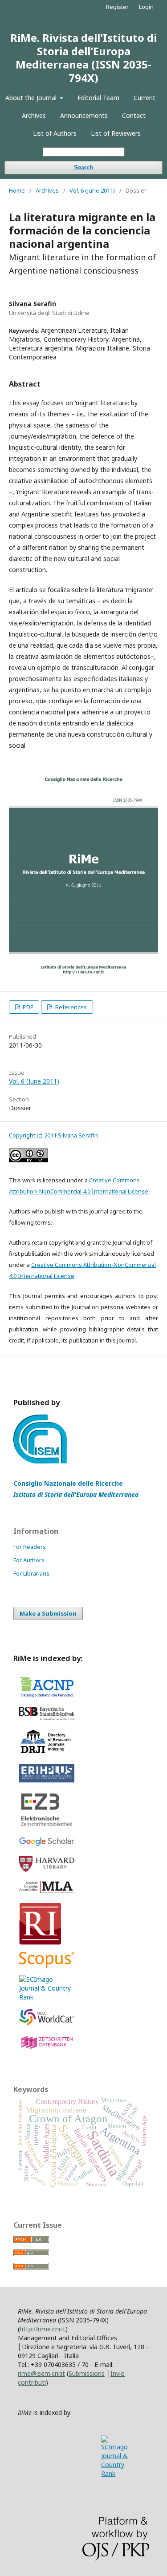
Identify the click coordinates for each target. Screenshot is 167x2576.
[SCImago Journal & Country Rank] (47, 1997)
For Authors (29, 1560)
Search (83, 167)
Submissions (87, 2373)
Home (17, 190)
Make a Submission (48, 1613)
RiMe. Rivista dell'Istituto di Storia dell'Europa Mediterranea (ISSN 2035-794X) (83, 58)
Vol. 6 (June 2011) (92, 190)
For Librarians (31, 1573)
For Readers (30, 1547)
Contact (134, 115)
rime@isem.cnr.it (41, 2373)
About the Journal (32, 98)
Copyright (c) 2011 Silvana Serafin (53, 1135)
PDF (27, 1007)
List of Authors (55, 133)
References (70, 1007)
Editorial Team (98, 98)
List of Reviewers (116, 133)
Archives (34, 115)
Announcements (84, 115)
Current (145, 98)
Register (117, 7)
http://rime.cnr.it (43, 2329)
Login (146, 7)
